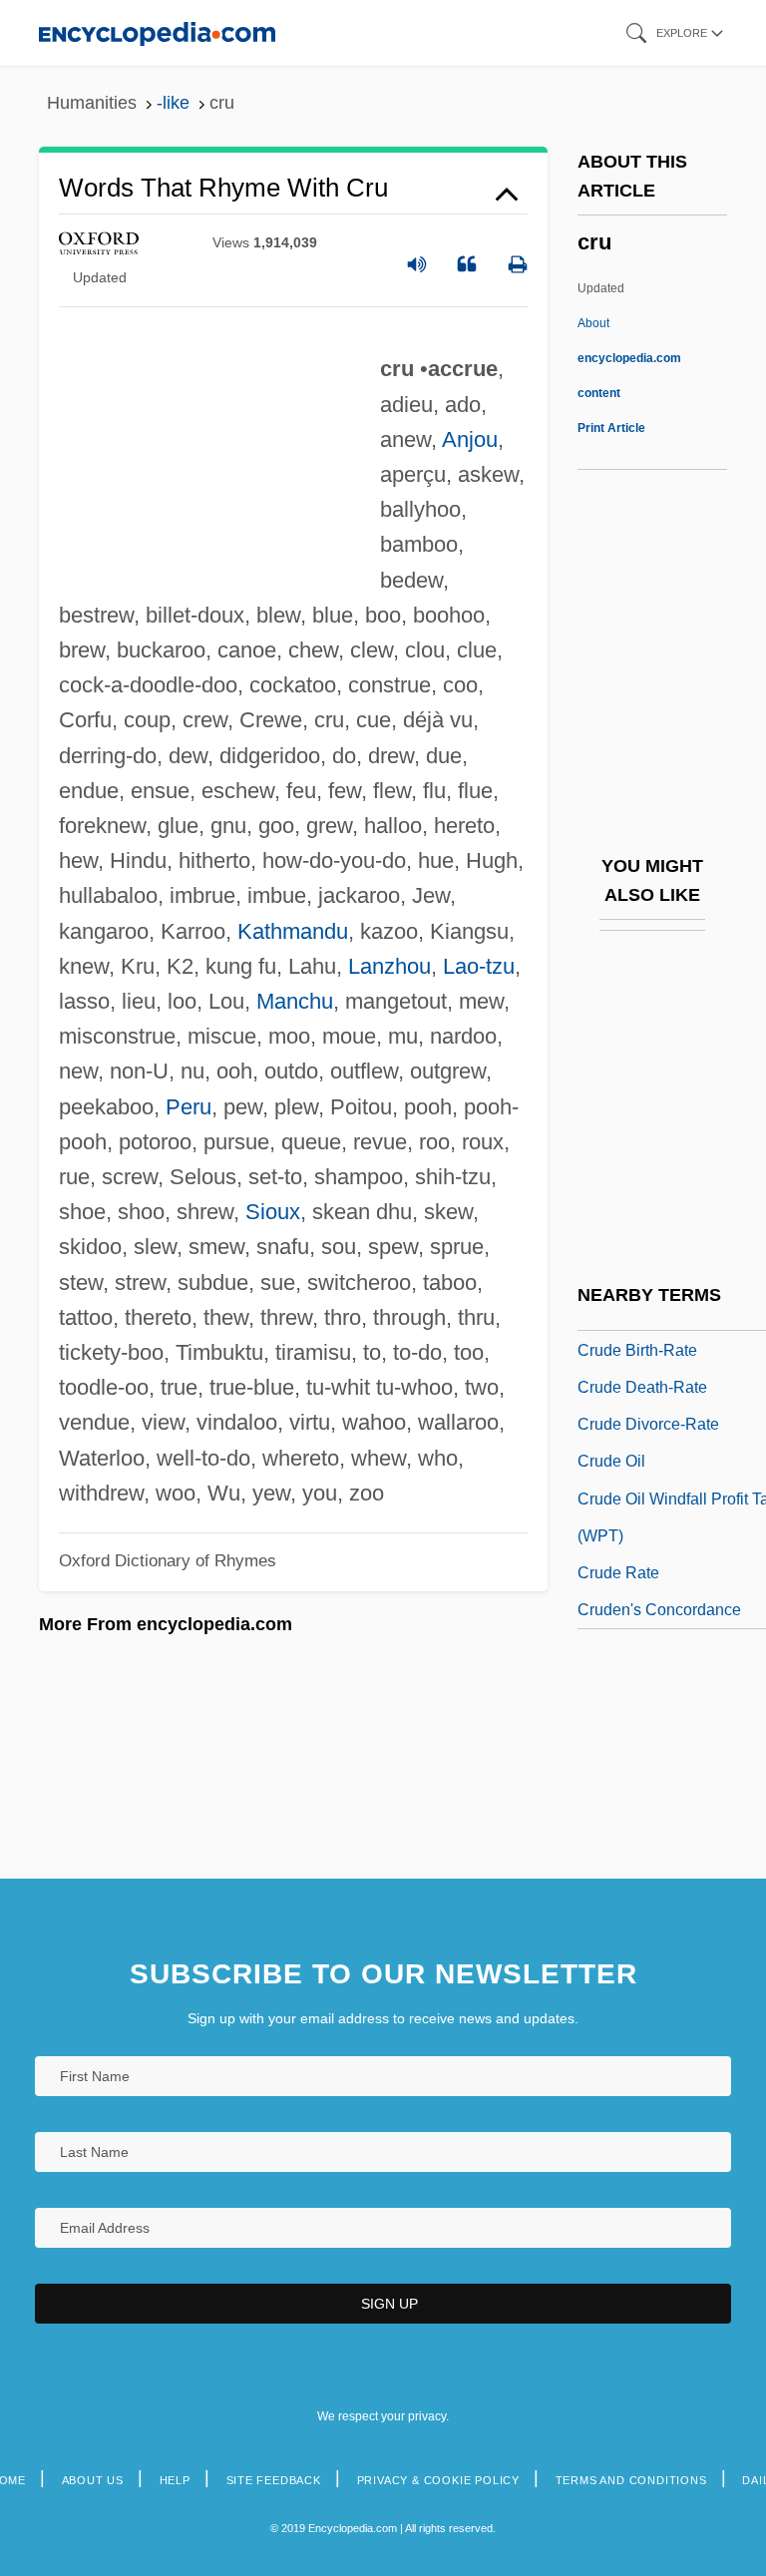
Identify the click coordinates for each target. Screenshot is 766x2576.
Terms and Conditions (631, 2480)
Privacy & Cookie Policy (438, 2480)
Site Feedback (274, 2480)
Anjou (470, 439)
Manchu (295, 1001)
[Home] (157, 32)
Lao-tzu (479, 966)
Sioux (273, 1212)
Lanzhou (389, 966)
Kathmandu (293, 931)
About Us (93, 2480)
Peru (189, 1107)
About (629, 358)
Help (175, 2480)
